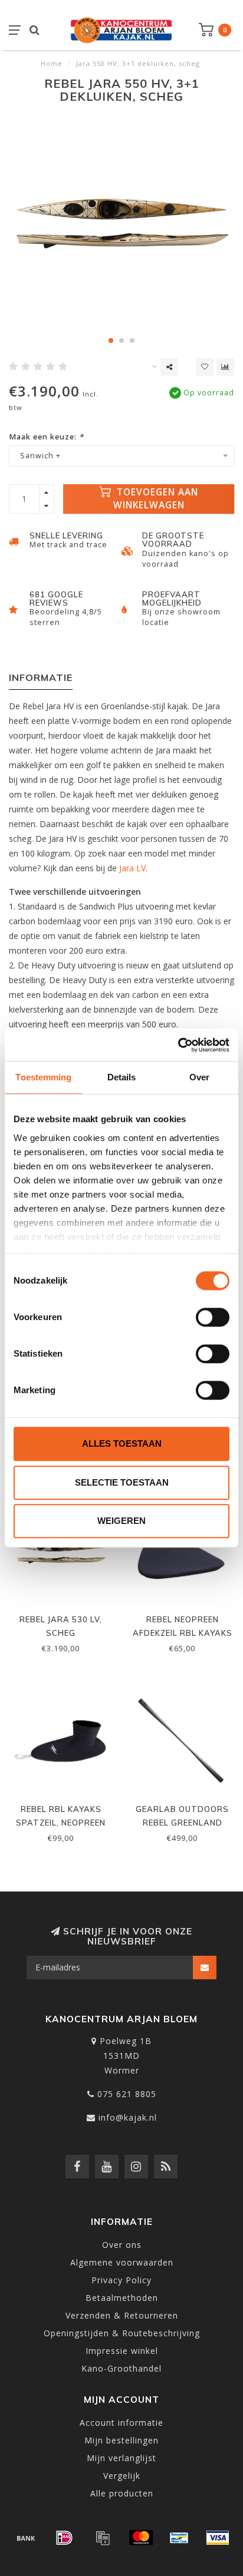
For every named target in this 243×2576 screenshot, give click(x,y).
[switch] (213, 1317)
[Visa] (218, 2538)
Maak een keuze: (46, 437)
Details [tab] (122, 1077)
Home (52, 63)
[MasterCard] (141, 2538)
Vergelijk (122, 2476)
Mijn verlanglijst (121, 2458)
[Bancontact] (179, 2538)
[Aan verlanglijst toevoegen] (205, 367)
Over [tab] (199, 1077)
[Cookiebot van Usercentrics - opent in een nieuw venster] (178, 1045)
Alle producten (122, 2493)
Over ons (122, 2245)
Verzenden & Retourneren (122, 2315)
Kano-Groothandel (121, 2368)
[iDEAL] (64, 2538)
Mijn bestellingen (121, 2440)
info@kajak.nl (128, 2117)
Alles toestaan (122, 1444)
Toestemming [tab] (43, 1077)
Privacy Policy (121, 2280)
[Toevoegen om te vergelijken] (225, 367)
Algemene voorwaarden (122, 2262)
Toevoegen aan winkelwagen (156, 499)
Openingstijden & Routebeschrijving (122, 2333)
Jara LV (132, 868)
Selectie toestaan (122, 1482)
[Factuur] (103, 2538)
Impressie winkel (122, 2351)
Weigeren (121, 1521)
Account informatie (121, 2423)
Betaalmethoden (122, 2298)
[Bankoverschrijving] (26, 2538)
